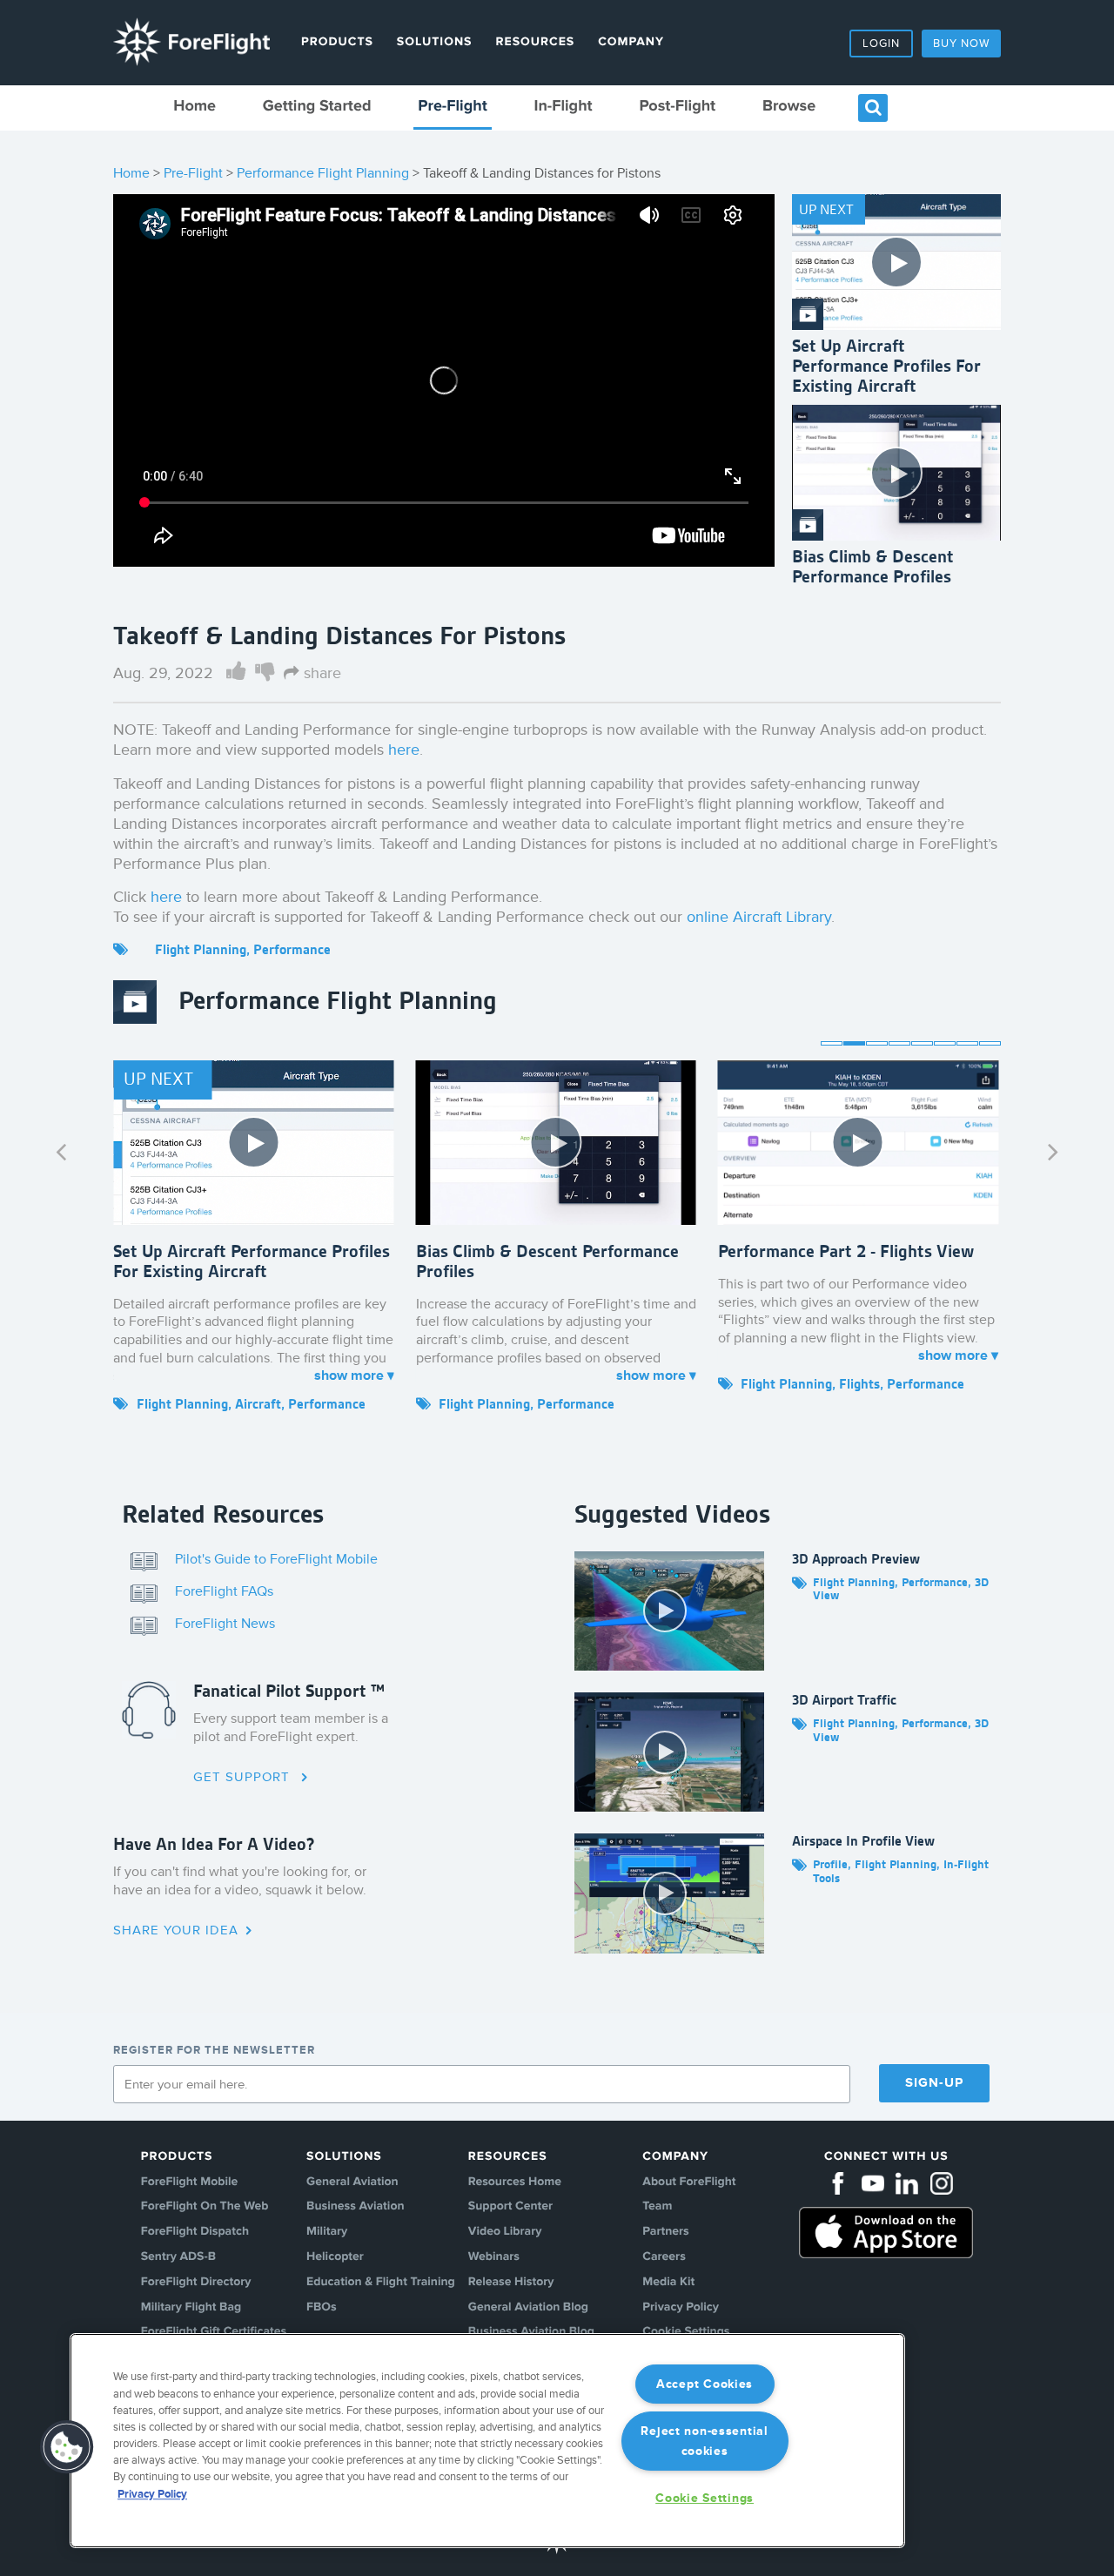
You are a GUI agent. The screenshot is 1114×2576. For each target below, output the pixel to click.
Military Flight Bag (191, 2307)
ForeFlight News (225, 1624)
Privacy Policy (681, 2307)
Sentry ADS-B (178, 2257)
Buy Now (961, 44)
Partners (665, 2232)
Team (657, 2206)
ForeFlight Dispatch (195, 2232)
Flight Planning (201, 949)
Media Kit (668, 2282)
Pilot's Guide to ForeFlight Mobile (276, 1559)
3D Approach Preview (856, 1559)
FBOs (322, 2307)
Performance (292, 949)
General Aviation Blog (528, 2307)
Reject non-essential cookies (704, 2441)
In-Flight (563, 107)
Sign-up (934, 2083)
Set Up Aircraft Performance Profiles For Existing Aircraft (886, 366)
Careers (664, 2257)
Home (195, 107)
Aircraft (258, 1404)
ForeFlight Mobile (190, 2182)
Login (881, 44)
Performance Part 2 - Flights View (846, 1251)
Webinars (494, 2257)
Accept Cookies (705, 2384)
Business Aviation (355, 2206)
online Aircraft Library (759, 917)
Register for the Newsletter (214, 2050)
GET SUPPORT (244, 1777)
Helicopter (335, 2257)
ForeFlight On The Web (205, 2206)
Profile (830, 1864)
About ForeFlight (689, 2182)
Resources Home (515, 2182)
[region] (487, 2441)
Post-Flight (677, 107)
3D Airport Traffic (844, 1700)
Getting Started (317, 107)
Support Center (510, 2206)
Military (327, 2232)
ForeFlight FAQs (224, 1591)
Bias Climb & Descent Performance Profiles (873, 566)
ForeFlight (191, 42)
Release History (511, 2282)
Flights (859, 1384)
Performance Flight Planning (323, 173)
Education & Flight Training (381, 2282)
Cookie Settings (705, 2498)
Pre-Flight (453, 107)
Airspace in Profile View (863, 1841)
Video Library (505, 2232)
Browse (789, 107)
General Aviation (352, 2182)
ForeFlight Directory (196, 2282)
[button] (67, 2447)
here (404, 750)
